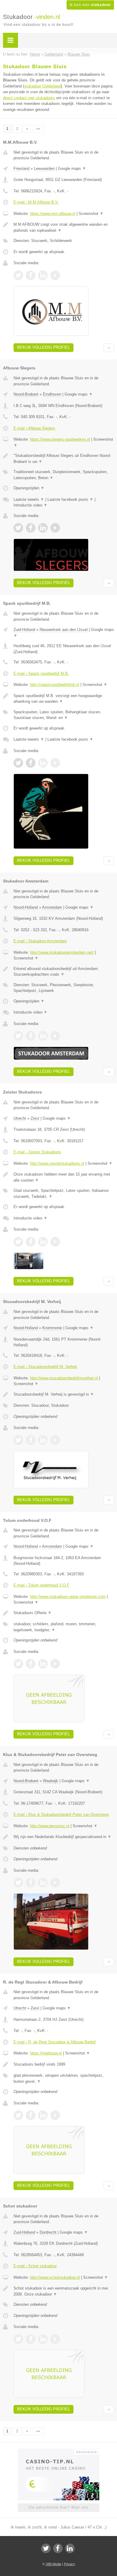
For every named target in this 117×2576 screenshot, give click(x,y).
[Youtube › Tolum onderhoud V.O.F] (55, 1664)
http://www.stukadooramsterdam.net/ (62, 952)
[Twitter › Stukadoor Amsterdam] (18, 1036)
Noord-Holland (26, 907)
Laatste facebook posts (70, 499)
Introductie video (30, 505)
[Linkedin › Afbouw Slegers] (43, 528)
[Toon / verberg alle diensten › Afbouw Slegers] (64, 475)
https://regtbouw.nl (46, 2053)
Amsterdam (52, 907)
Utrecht (20, 1118)
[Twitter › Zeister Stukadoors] (18, 1242)
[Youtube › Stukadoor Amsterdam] (55, 1036)
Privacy (69, 2564)
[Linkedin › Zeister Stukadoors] (43, 1242)
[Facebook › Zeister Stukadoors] (31, 1242)
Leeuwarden (44, 168)
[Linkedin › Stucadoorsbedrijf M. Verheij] (43, 1440)
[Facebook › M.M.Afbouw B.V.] (31, 275)
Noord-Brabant (26, 394)
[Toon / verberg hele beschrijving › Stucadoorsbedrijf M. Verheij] (64, 1394)
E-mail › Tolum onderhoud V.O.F (41, 1585)
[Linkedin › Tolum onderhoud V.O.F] (43, 1664)
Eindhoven (52, 394)
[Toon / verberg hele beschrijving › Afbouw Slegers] (64, 459)
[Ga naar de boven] (109, 348)
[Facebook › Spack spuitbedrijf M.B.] (31, 763)
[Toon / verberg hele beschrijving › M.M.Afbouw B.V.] (64, 227)
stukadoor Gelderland (42, 86)
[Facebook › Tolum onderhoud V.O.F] (31, 1664)
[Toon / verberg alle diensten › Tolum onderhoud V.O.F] (64, 1627)
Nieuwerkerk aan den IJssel (64, 630)
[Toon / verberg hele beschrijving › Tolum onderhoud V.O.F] (64, 1613)
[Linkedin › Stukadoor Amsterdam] (43, 1036)
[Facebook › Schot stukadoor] (31, 2339)
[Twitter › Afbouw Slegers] (18, 528)
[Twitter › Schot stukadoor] (18, 2339)
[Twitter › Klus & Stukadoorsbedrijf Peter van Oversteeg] (18, 1883)
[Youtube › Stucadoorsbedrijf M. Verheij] (55, 1440)
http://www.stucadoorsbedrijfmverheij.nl (64, 1378)
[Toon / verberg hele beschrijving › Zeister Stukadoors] (64, 1177)
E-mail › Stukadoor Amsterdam (40, 941)
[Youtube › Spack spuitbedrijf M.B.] (55, 763)
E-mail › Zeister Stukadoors (37, 1152)
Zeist (35, 1118)
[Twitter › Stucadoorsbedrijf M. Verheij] (18, 1440)
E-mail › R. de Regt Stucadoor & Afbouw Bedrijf (55, 2042)
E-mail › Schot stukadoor (35, 2266)
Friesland (21, 168)
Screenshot (91, 214)
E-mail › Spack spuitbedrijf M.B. (41, 673)
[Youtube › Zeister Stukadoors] (55, 1242)
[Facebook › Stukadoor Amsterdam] (31, 1036)
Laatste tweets (29, 499)
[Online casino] (58, 2451)
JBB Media (53, 2564)
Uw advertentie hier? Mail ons (58, 2507)
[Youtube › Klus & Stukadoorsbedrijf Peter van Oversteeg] (55, 1883)
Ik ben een (90, 5)
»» (38, 129)
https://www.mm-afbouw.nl (53, 214)
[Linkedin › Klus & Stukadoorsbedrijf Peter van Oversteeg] (43, 1883)
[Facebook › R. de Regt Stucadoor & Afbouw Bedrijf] (31, 2115)
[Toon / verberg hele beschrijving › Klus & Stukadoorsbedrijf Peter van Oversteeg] (64, 1837)
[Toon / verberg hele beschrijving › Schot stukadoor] (64, 2291)
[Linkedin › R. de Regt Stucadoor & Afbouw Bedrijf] (43, 2115)
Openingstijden (29, 488)
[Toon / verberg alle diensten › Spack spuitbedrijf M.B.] (64, 715)
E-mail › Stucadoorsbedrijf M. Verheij (45, 1367)
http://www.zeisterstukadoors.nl (57, 1163)
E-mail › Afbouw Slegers (34, 428)
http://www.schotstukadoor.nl (55, 2277)
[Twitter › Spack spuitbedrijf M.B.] (18, 763)
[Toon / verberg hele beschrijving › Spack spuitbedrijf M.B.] (64, 699)
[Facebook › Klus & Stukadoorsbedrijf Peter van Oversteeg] (31, 1883)
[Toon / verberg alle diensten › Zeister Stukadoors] (64, 1193)
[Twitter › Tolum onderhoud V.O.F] (18, 1664)
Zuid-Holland (24, 630)
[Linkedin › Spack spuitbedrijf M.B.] (43, 763)
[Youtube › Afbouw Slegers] (55, 528)
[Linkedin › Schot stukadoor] (43, 2339)
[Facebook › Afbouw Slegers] (31, 528)
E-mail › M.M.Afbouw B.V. (36, 202)
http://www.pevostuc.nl (50, 1826)
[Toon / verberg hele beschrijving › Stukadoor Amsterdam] (64, 972)
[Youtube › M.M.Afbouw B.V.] (55, 275)
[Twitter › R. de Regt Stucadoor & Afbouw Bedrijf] (18, 2115)
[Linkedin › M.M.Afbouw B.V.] (43, 275)
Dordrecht (48, 2232)
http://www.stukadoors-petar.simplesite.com (68, 1597)
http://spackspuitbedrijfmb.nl (55, 685)
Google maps (72, 168)
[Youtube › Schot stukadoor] (55, 2339)
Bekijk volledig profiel (43, 347)
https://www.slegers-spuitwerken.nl (60, 439)
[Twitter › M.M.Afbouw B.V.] (18, 275)
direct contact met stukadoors (29, 98)
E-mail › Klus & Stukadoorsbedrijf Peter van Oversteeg (61, 1814)
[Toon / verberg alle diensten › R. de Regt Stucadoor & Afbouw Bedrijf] (64, 2078)
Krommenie (52, 1328)
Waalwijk (51, 1781)
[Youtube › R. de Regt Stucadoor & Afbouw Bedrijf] (55, 2115)
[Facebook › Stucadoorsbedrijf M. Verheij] (31, 1440)
